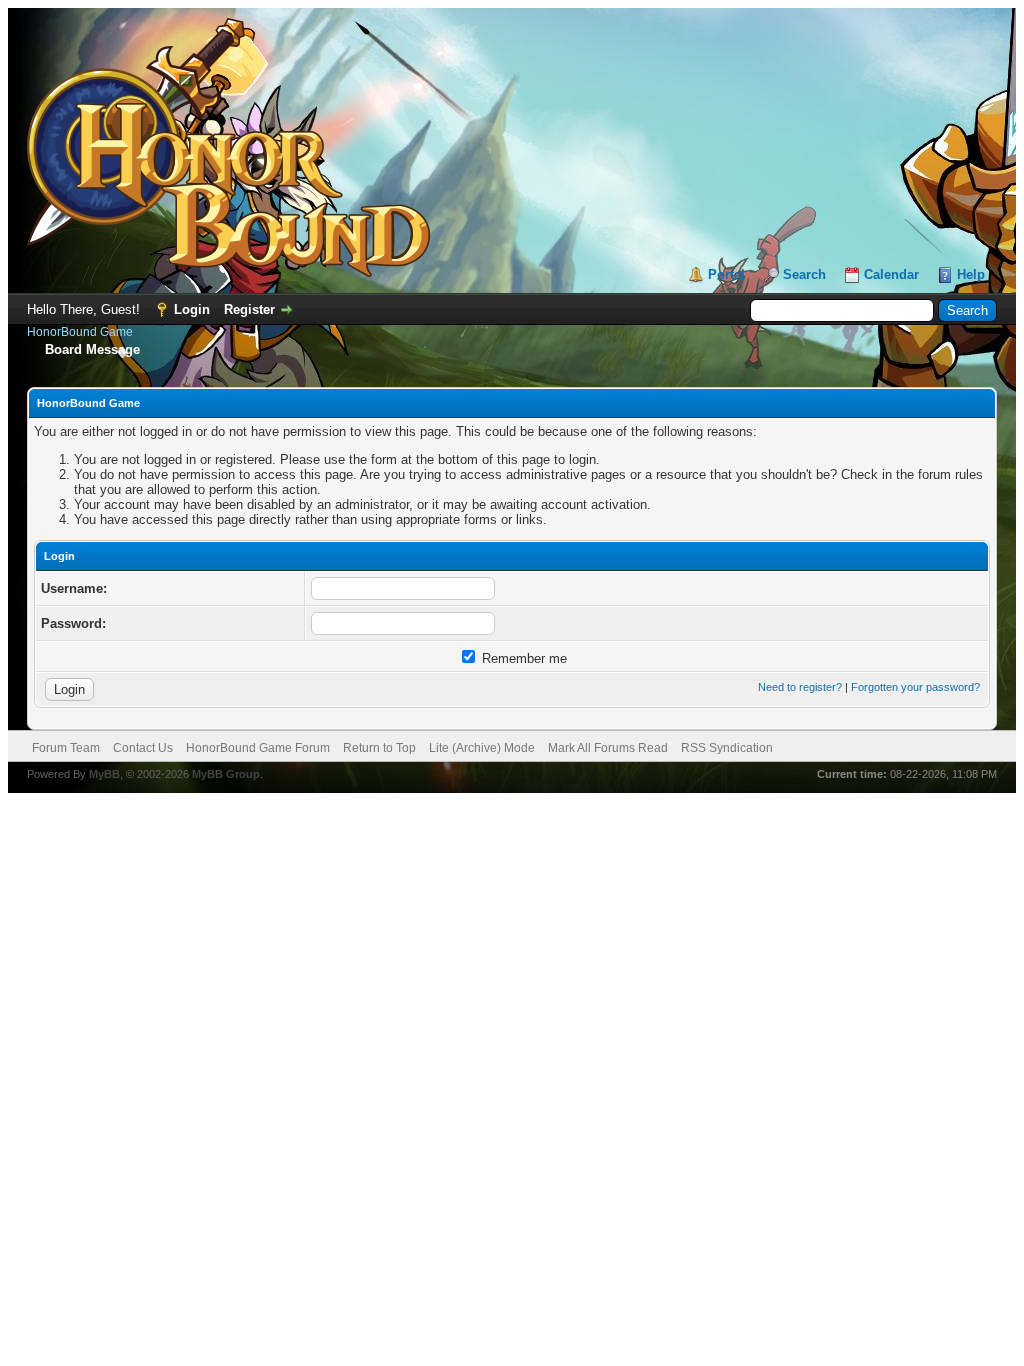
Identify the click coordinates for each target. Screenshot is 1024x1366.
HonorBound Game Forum (258, 748)
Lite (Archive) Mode (482, 748)
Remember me (522, 658)
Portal (726, 274)
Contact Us (143, 748)
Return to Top (379, 748)
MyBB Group (226, 774)
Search (804, 274)
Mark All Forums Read (608, 748)
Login (192, 309)
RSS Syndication (727, 748)
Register (249, 309)
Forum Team (66, 748)
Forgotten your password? (915, 687)
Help (971, 274)
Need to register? (800, 687)
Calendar (891, 274)
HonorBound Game (80, 332)
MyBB (104, 774)
